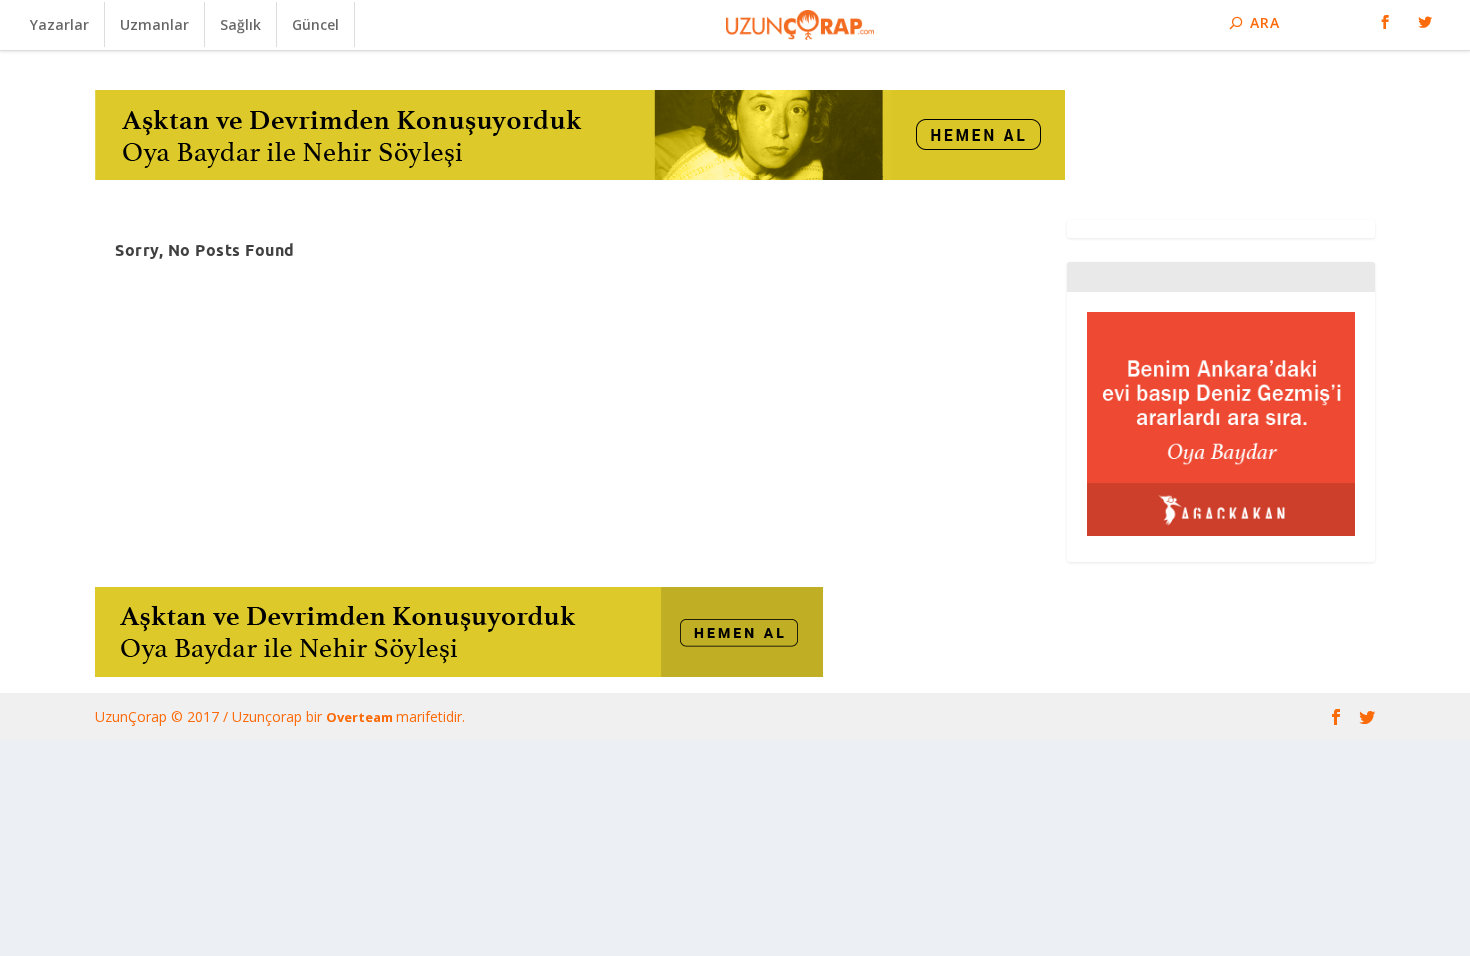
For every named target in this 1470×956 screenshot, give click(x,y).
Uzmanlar (154, 24)
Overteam (361, 717)
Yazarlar (59, 24)
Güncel (315, 24)
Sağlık (240, 24)
